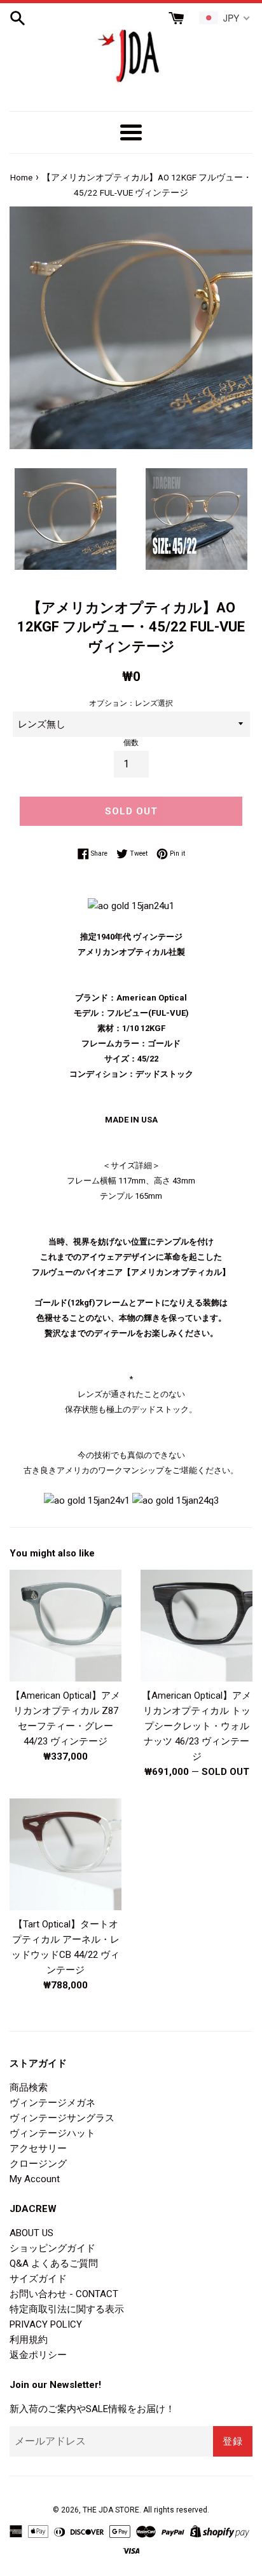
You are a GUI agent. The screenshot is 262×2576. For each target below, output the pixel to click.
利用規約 (29, 2340)
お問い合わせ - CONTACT (64, 2294)
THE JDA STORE (111, 2510)
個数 (131, 743)
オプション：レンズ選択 (131, 703)
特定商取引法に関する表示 (67, 2309)
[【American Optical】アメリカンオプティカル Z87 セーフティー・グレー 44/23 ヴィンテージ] (65, 1626)
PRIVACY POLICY (46, 2324)
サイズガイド (38, 2279)
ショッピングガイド (52, 2248)
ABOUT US (31, 2233)
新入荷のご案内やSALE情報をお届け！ (92, 2409)
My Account (35, 2179)
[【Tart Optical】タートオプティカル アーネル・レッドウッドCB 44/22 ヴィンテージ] (65, 1854)
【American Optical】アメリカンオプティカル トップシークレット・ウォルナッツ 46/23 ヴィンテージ (197, 1726)
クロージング (38, 2164)
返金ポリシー (38, 2355)
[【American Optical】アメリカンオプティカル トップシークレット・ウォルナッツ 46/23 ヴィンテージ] (197, 1626)
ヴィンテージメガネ (52, 2103)
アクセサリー (38, 2148)
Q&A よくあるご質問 (54, 2263)
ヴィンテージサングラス (62, 2118)
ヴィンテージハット (52, 2133)
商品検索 (29, 2087)
